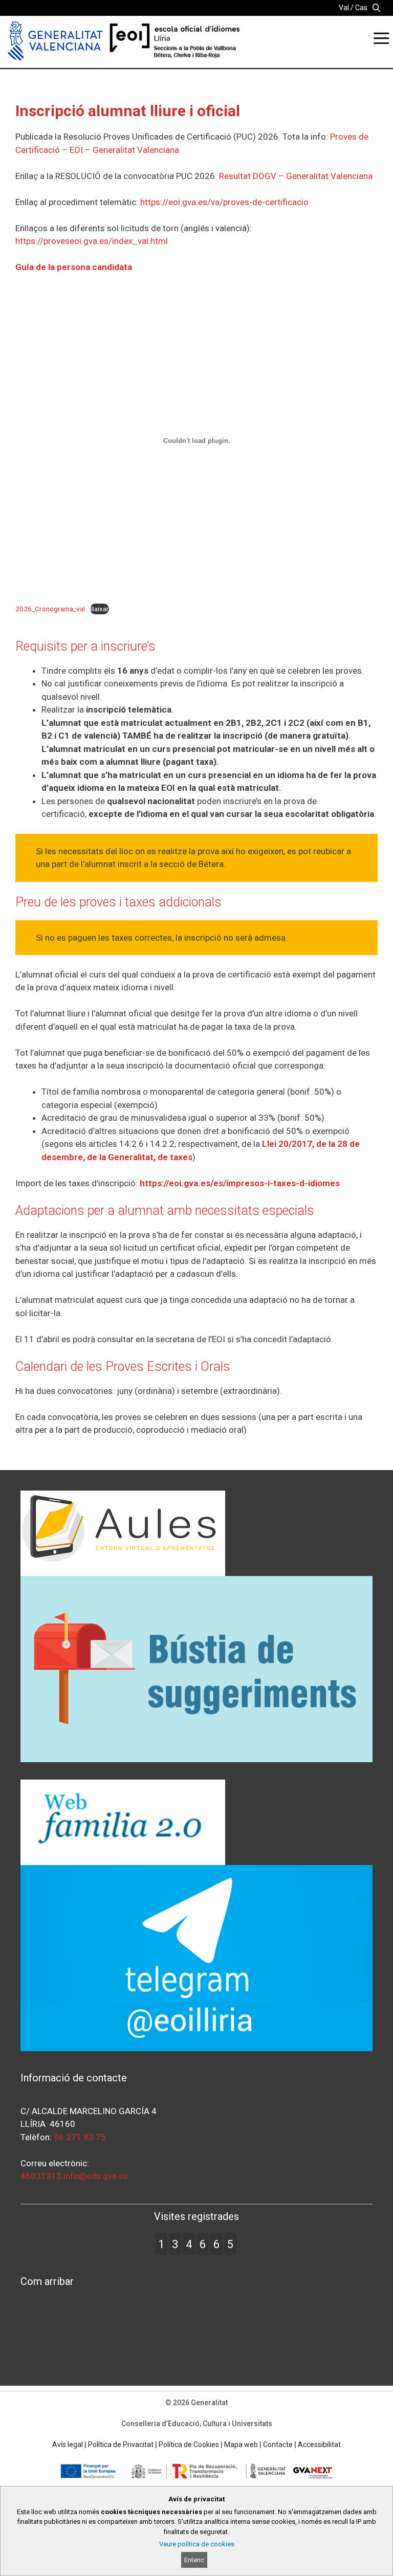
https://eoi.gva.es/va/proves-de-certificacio (224, 202)
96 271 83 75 (80, 2137)
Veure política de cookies (197, 2544)
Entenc (194, 2560)
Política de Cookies (189, 2445)
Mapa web (241, 2445)
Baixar (100, 609)
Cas (361, 8)
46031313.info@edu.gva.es (74, 2176)
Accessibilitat (319, 2445)
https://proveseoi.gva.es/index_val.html (92, 241)
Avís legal (68, 2445)
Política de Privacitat (121, 2445)
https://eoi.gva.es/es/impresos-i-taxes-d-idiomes (240, 1183)
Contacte (278, 2445)
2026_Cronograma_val (50, 609)
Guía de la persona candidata (74, 267)
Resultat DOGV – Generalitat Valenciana (296, 176)
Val (344, 8)
